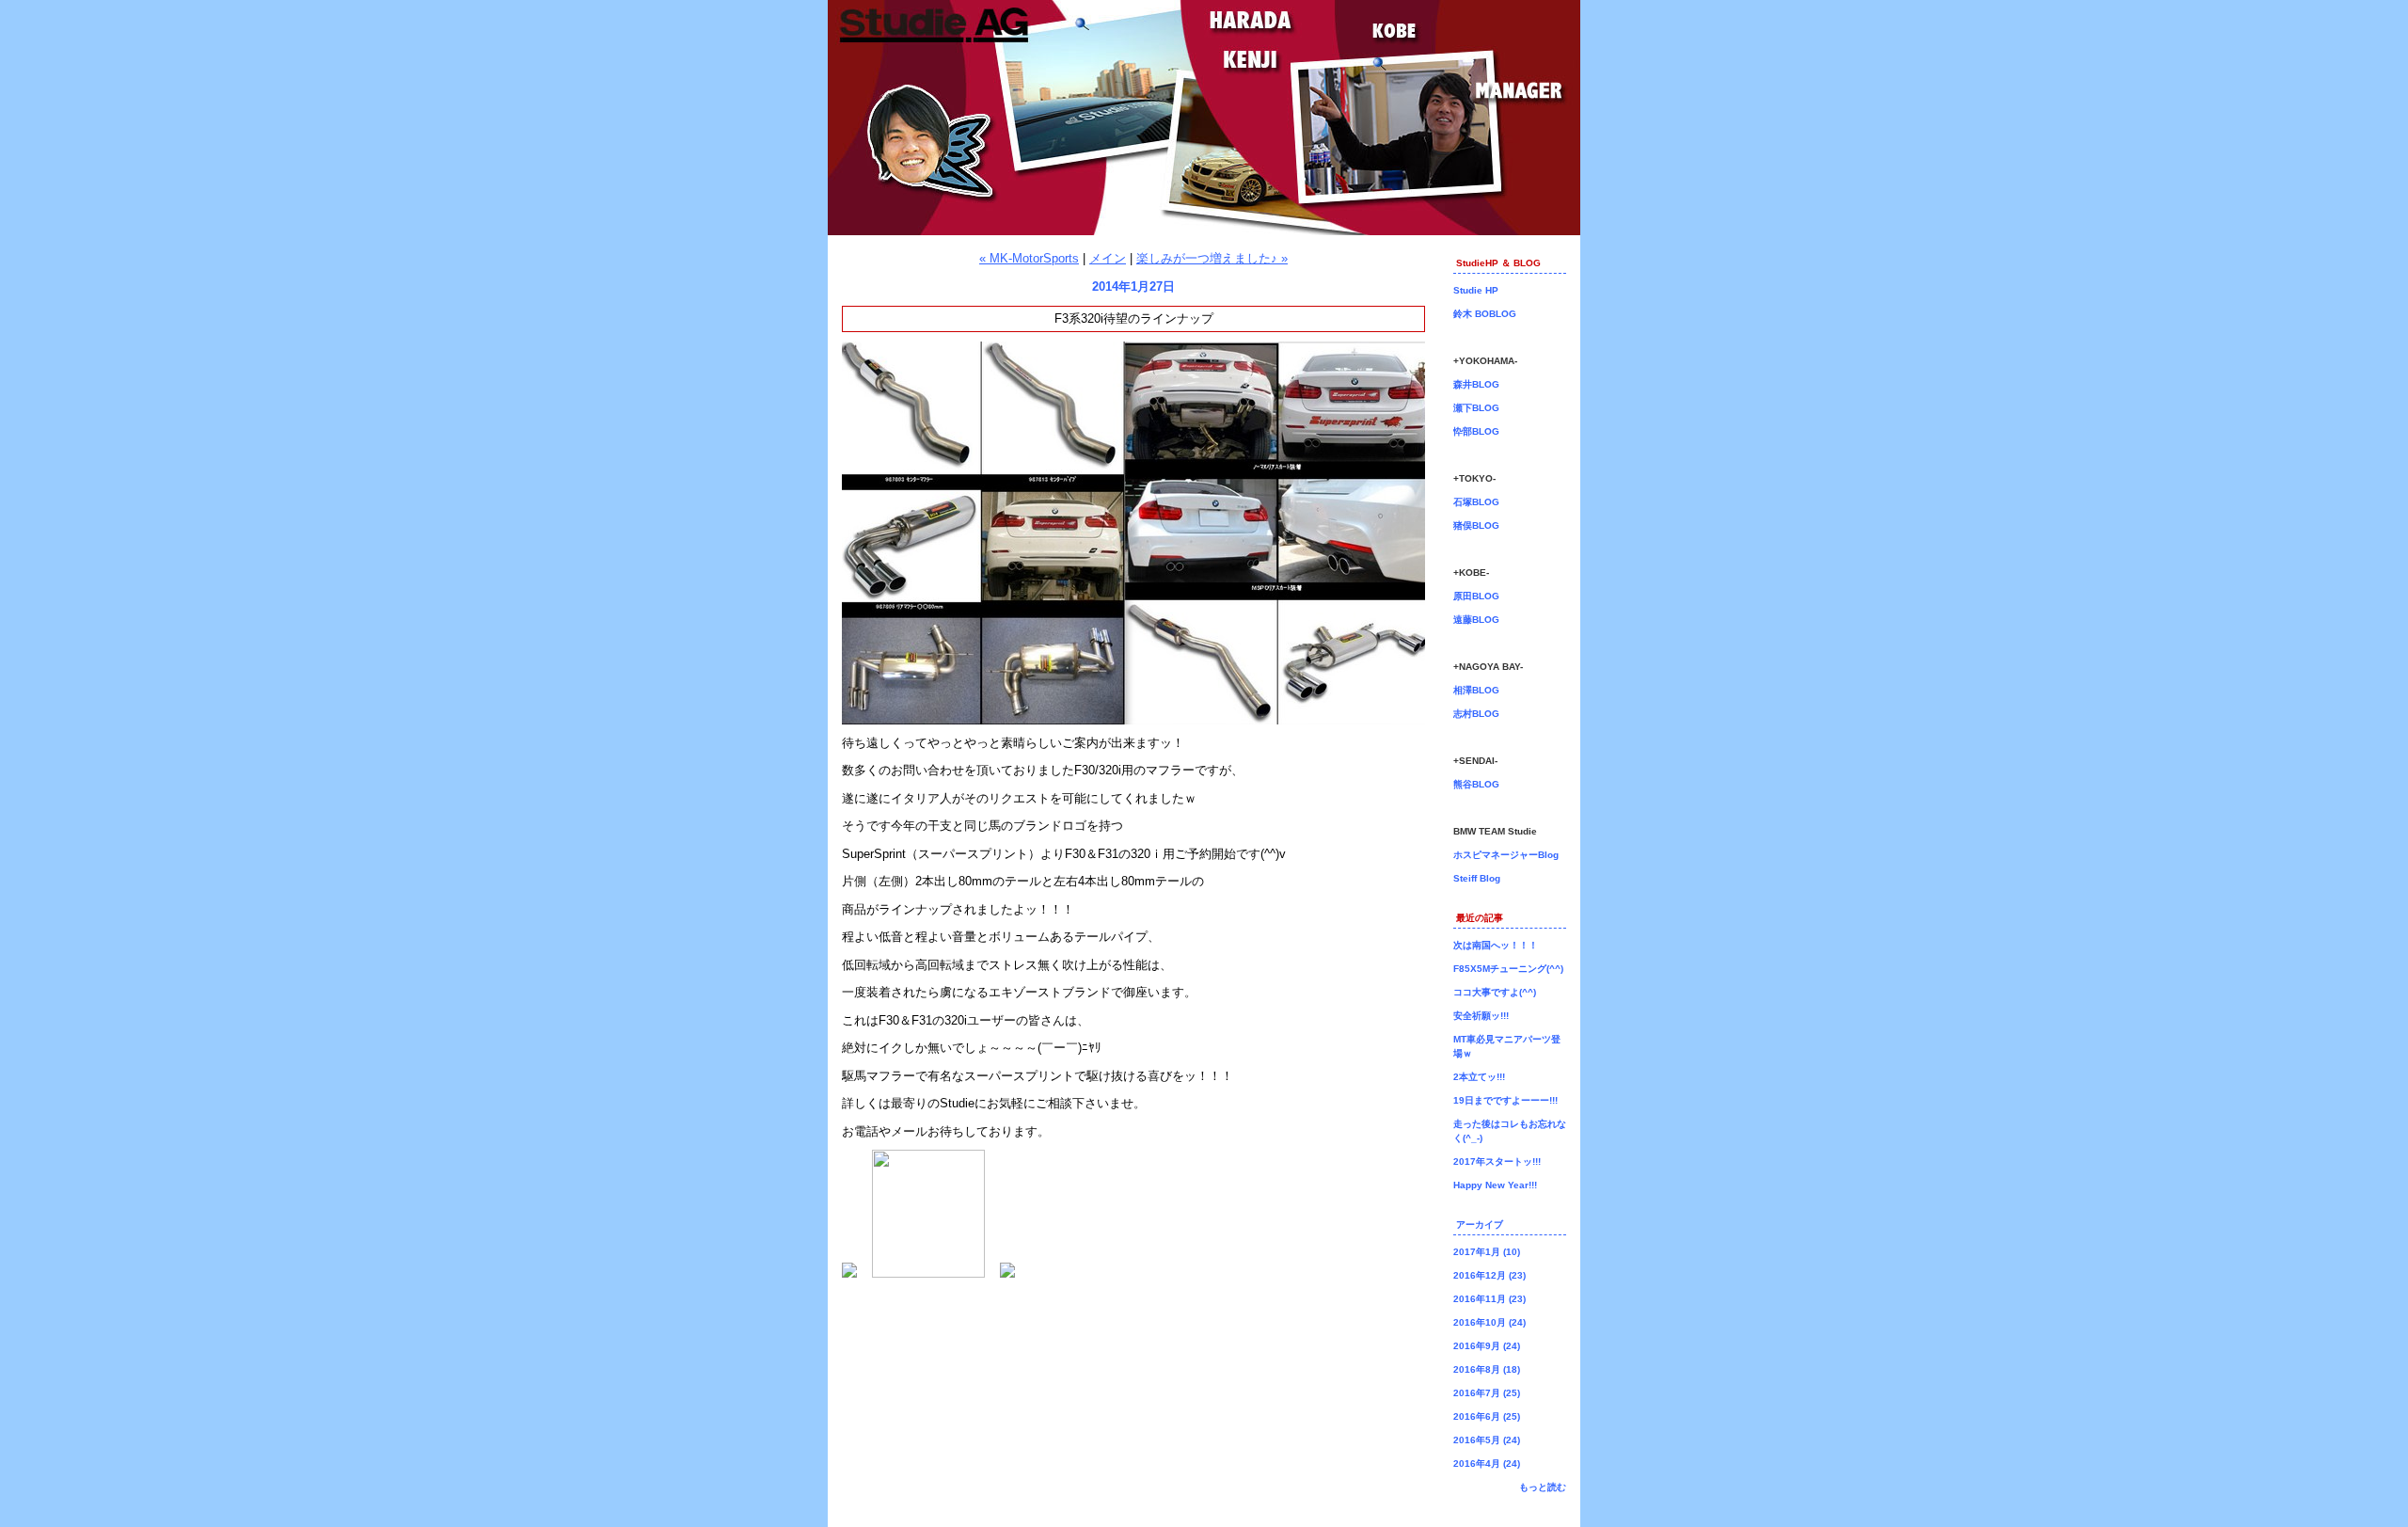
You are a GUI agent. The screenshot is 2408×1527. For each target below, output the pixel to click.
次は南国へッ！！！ (1496, 945)
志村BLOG (1476, 714)
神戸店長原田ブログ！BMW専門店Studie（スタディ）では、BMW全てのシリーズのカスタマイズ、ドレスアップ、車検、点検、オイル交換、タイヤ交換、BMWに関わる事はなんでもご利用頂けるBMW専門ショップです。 (1204, 118)
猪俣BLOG (1476, 525)
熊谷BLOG (1476, 784)
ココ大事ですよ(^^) (1495, 992)
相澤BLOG (1476, 690)
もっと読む (1543, 1487)
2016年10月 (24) (1489, 1322)
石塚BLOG (1476, 502)
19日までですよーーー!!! (1505, 1100)
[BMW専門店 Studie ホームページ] (928, 1273)
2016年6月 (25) (1487, 1416)
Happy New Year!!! (1495, 1185)
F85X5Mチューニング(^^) (1508, 969)
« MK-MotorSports (1029, 258)
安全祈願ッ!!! (1481, 1016)
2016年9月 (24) (1487, 1346)
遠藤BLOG (1476, 620)
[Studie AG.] (849, 1273)
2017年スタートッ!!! (1497, 1161)
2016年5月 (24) (1487, 1440)
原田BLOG (1476, 596)
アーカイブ (1480, 1225)
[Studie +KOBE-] (1007, 1273)
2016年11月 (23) (1489, 1299)
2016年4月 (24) (1487, 1463)
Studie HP (1476, 290)
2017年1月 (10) (1487, 1252)
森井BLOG (1476, 384)
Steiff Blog (1477, 878)
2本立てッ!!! (1479, 1077)
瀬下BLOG (1476, 408)
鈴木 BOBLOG (1485, 314)
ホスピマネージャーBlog (1506, 855)
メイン (1108, 258)
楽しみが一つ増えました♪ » (1212, 258)
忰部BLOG (1476, 431)
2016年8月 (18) (1487, 1369)
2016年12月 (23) (1489, 1275)
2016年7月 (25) (1487, 1393)
